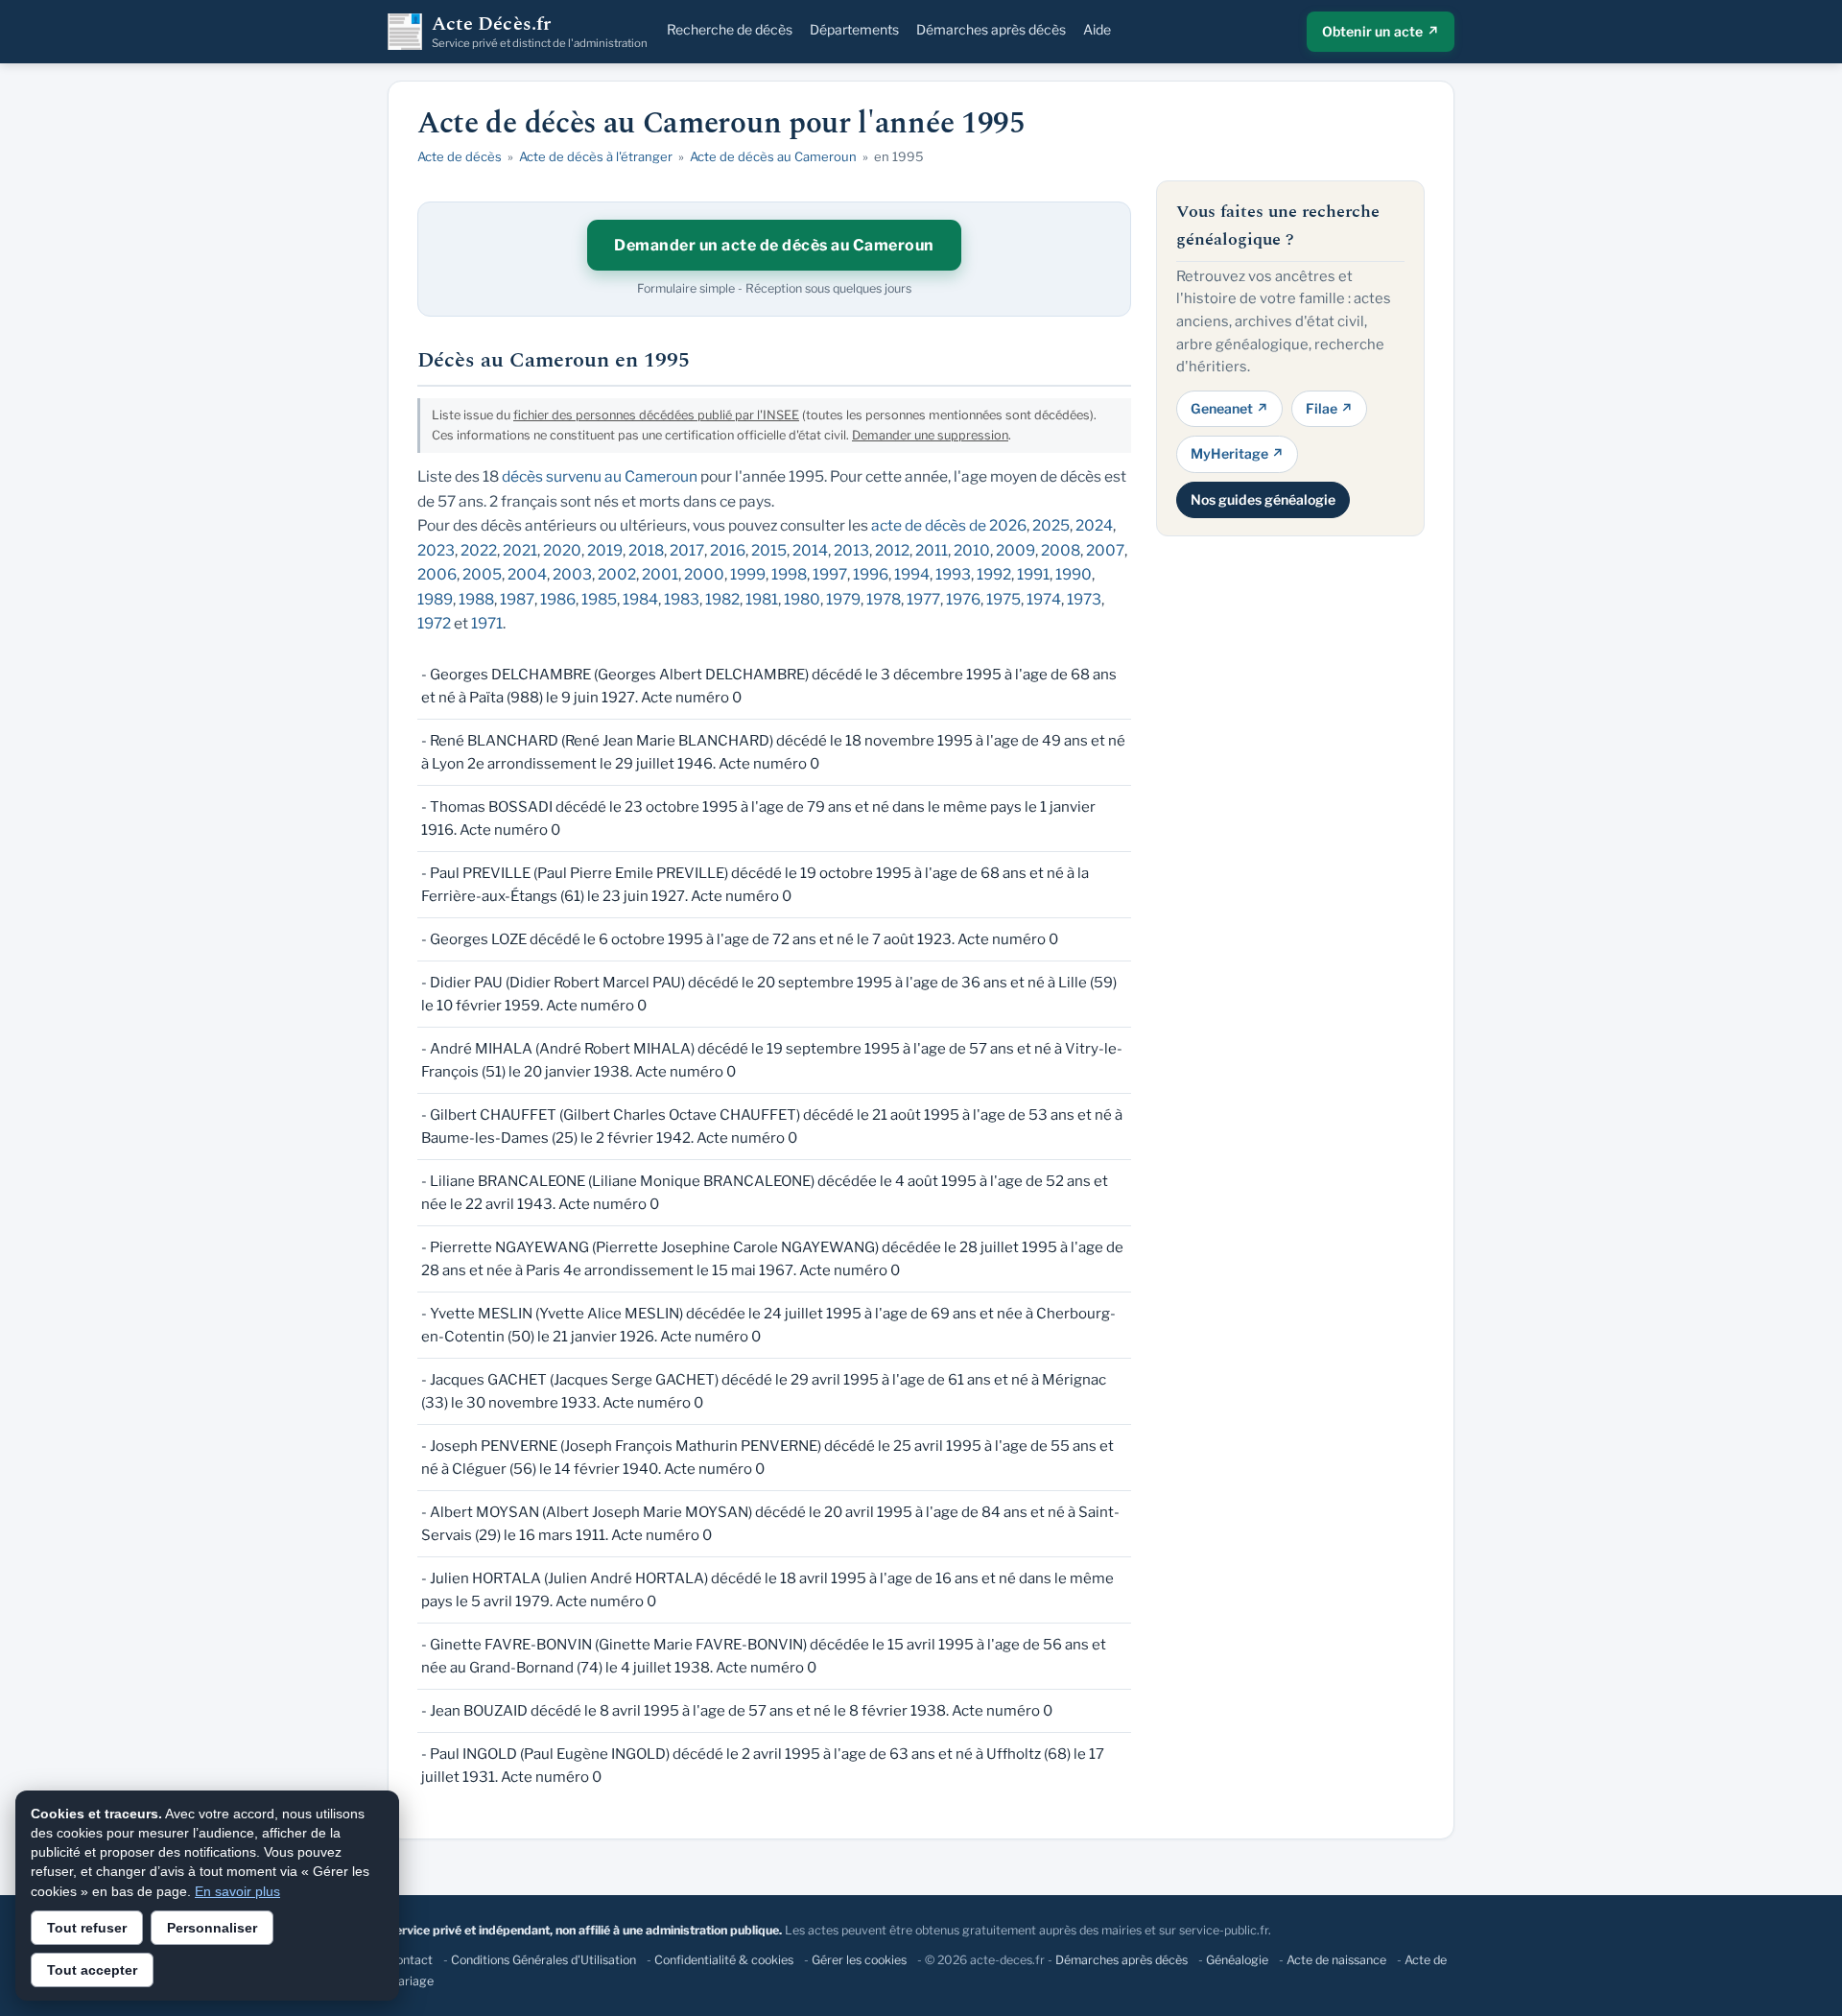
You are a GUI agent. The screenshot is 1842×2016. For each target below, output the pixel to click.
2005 (482, 574)
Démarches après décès (991, 29)
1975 (1004, 599)
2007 (1105, 550)
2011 (932, 550)
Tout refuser (87, 1928)
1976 (963, 599)
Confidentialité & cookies (724, 1960)
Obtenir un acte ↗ (1381, 31)
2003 (572, 574)
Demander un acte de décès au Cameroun (774, 245)
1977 (923, 599)
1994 (912, 574)
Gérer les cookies (859, 1960)
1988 (476, 599)
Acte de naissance (1336, 1960)
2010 (972, 550)
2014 (810, 550)
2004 (527, 574)
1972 (434, 623)
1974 (1044, 599)
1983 (682, 599)
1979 (843, 599)
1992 (994, 574)
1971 (487, 623)
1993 (953, 574)
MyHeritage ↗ (1237, 453)
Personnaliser (212, 1928)
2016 (728, 550)
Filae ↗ (1329, 407)
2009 (1015, 550)
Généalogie (1237, 1960)
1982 (722, 599)
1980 (802, 599)
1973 (1084, 599)
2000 (704, 574)
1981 (762, 599)
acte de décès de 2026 (949, 525)
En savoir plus (237, 1891)
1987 (517, 599)
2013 (851, 550)
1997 (830, 574)
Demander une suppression (930, 435)
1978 (884, 599)
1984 (640, 599)
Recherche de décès (730, 29)
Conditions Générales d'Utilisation (543, 1960)
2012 (892, 550)
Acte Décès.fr (540, 32)
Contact (410, 1960)
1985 (599, 599)
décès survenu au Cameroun (600, 476)
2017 (687, 550)
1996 (871, 574)
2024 (1094, 525)
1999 (748, 574)
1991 (1033, 574)
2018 (646, 550)
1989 (435, 599)
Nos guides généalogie (1263, 498)
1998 (789, 574)
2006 (437, 574)
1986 (558, 599)
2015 (769, 550)
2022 (479, 550)
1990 (1074, 574)
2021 (520, 550)
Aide (1097, 29)
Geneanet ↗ (1229, 407)
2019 (605, 550)
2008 (1061, 550)
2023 (436, 550)
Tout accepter (92, 1970)
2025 (1051, 525)
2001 (660, 574)
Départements (854, 29)
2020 (562, 550)
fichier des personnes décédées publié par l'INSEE (656, 415)
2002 (617, 574)
